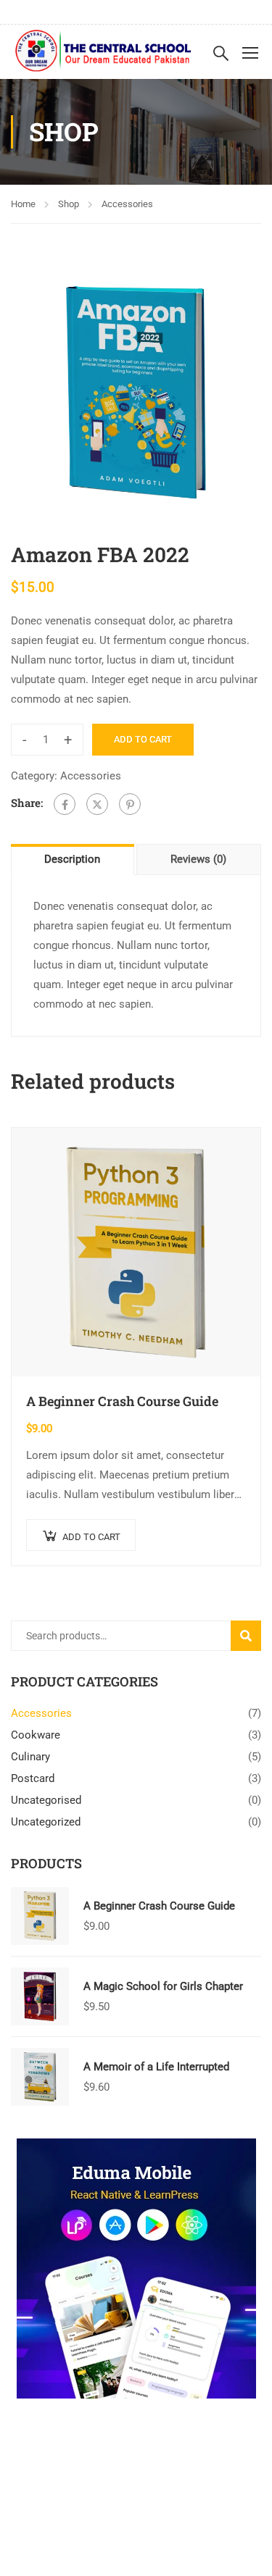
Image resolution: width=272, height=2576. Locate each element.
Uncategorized (46, 1822)
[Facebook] (65, 804)
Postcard (33, 1778)
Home (23, 204)
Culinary (30, 1757)
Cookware (36, 1735)
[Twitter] (97, 804)
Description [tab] (72, 859)
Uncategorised (46, 1800)
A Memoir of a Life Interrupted (156, 2067)
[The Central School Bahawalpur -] (103, 52)
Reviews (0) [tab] (198, 859)
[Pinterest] (130, 804)
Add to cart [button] (91, 1537)
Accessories (127, 204)
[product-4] (136, 392)
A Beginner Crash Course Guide (122, 1401)
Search (252, 1635)
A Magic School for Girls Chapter (163, 1986)
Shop (69, 204)
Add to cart (143, 739)
